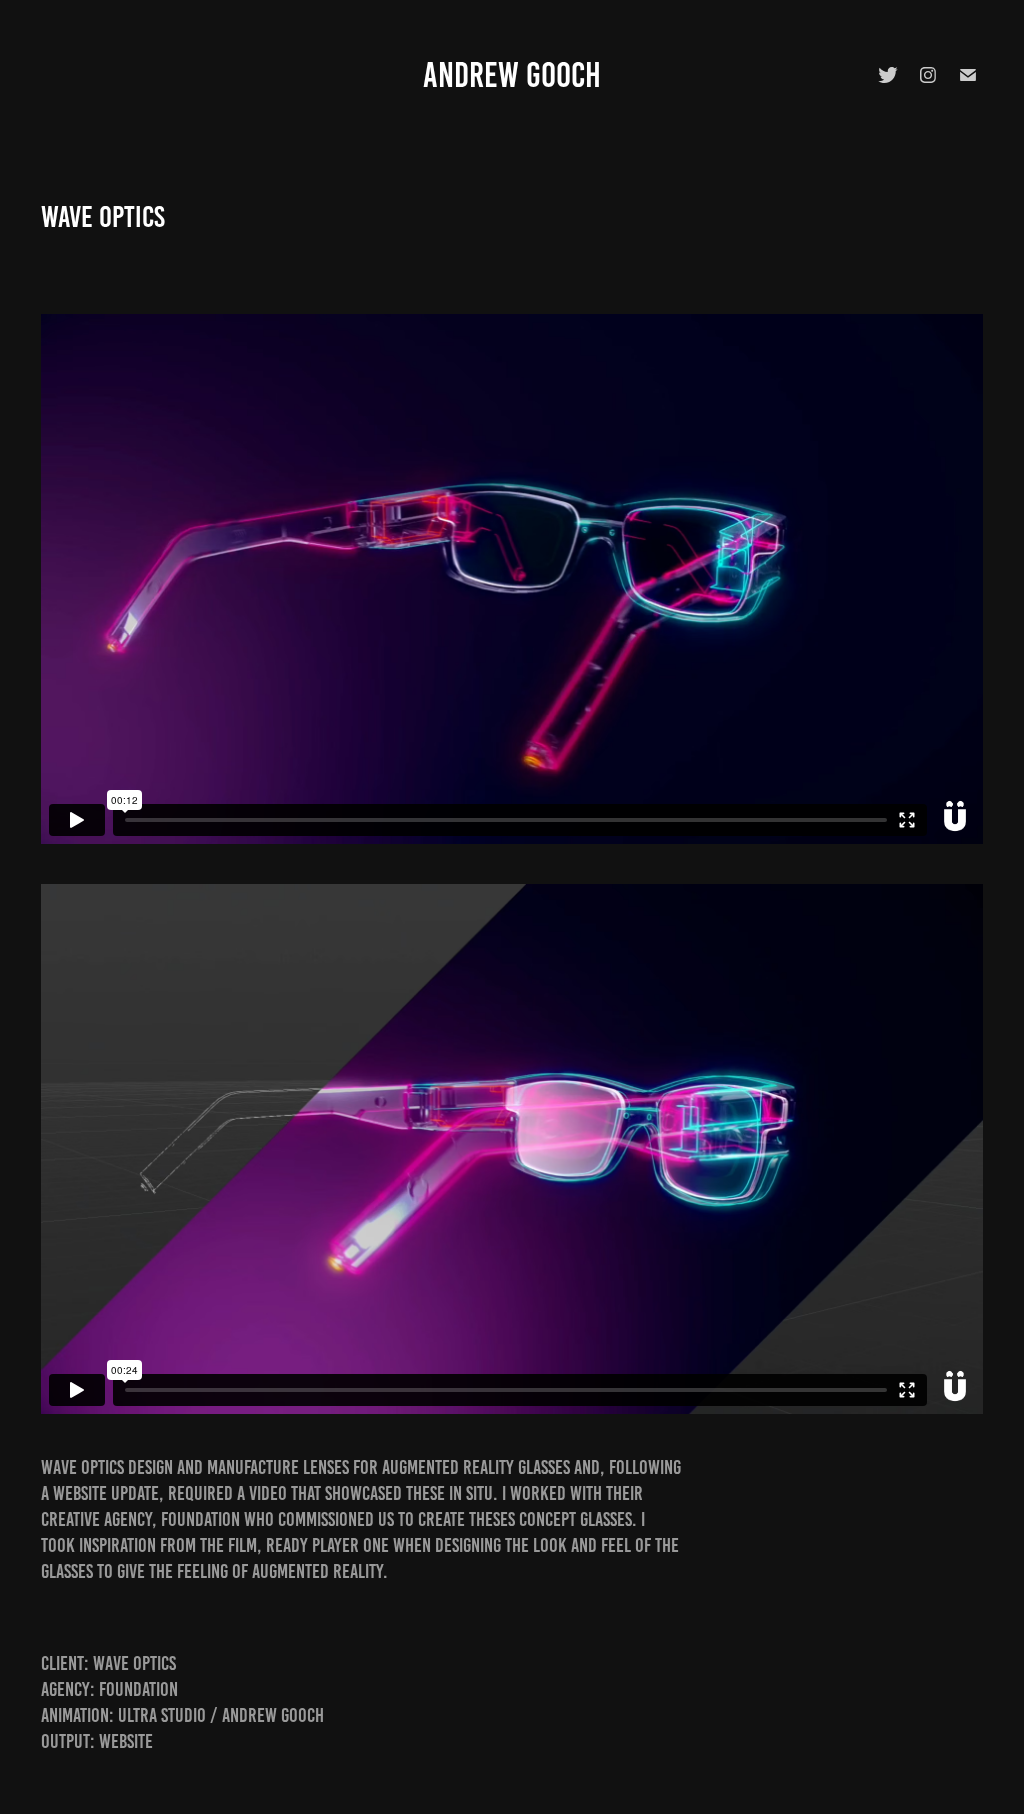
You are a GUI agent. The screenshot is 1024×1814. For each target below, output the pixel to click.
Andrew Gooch (512, 75)
